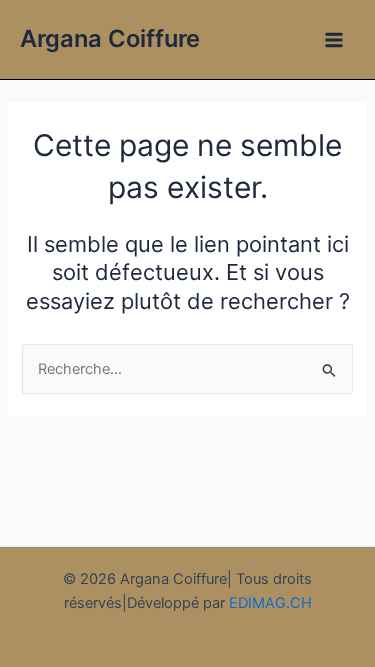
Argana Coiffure (110, 38)
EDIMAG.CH (270, 603)
